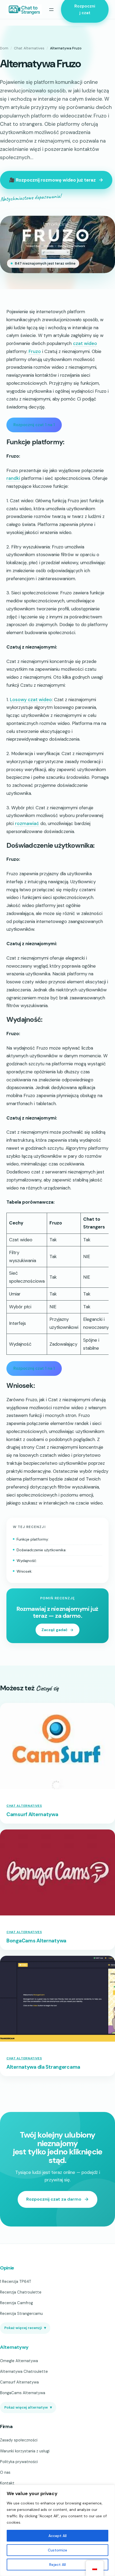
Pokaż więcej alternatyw (28, 2407)
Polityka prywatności (19, 2462)
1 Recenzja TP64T (16, 2282)
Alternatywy (14, 2347)
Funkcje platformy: (33, 1539)
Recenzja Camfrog (16, 2303)
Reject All (57, 2565)
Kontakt (7, 2483)
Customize (57, 2550)
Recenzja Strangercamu (21, 2314)
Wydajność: (27, 1561)
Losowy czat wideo (31, 700)
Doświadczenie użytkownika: (41, 1550)
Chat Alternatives (29, 48)
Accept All (57, 2536)
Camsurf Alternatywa (32, 1815)
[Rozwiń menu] (51, 10)
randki (13, 478)
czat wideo (85, 343)
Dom (4, 48)
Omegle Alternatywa (19, 2361)
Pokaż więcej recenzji (25, 2328)
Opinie (7, 2268)
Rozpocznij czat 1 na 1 (34, 425)
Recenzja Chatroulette (21, 2292)
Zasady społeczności (19, 2440)
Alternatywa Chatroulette (24, 2371)
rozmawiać (27, 823)
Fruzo (35, 351)
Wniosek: (24, 1571)
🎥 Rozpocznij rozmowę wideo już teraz (52, 180)
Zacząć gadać (55, 1630)
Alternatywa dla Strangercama (43, 2067)
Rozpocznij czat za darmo (54, 2199)
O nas (5, 2472)
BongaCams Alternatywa (36, 1941)
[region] (57, 2530)
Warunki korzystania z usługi (25, 2451)
